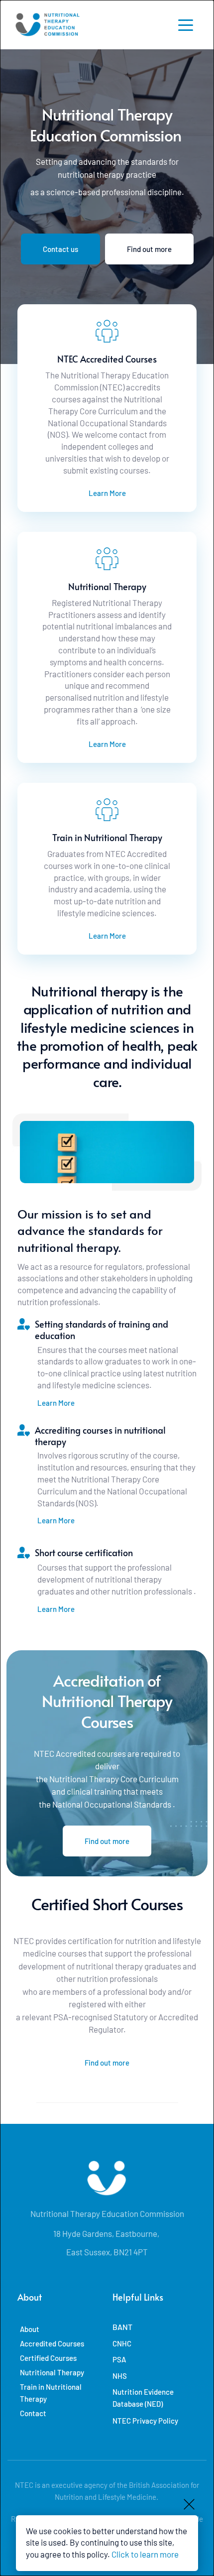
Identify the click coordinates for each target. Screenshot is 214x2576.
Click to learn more (145, 2554)
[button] (186, 25)
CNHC (122, 2343)
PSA (119, 2359)
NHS (120, 2376)
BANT (122, 2327)
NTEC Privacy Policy (145, 2421)
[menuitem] (61, 2329)
